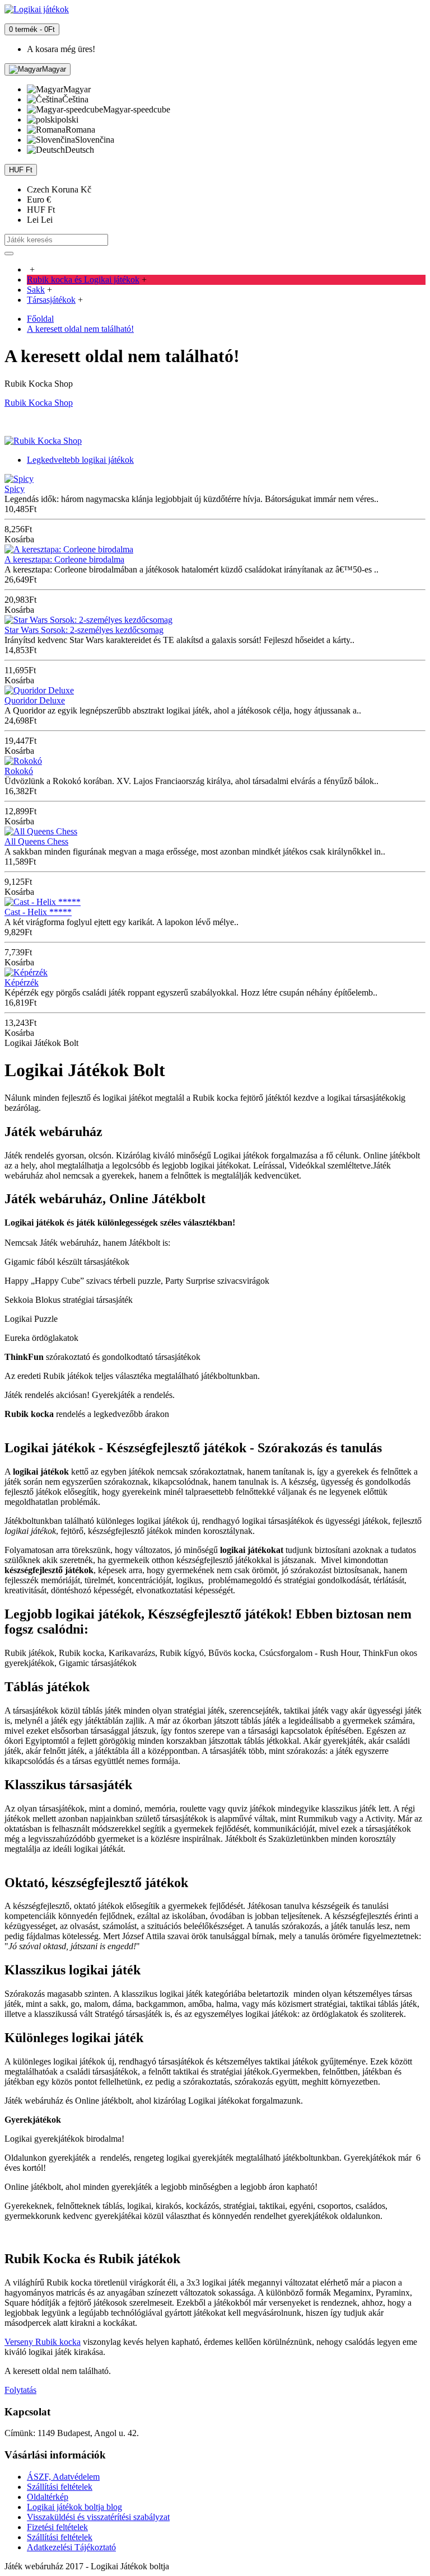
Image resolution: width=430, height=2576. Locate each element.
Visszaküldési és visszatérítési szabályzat (98, 2517)
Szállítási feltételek (60, 2487)
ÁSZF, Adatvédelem (63, 2477)
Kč (59, 189)
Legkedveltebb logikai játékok (80, 460)
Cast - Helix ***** (38, 912)
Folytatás (20, 2390)
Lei (40, 220)
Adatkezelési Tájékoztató (71, 2547)
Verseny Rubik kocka (43, 2342)
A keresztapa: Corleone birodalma (64, 559)
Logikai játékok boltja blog (74, 2507)
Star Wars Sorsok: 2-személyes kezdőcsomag (84, 630)
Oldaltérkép (48, 2497)
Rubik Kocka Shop (39, 403)
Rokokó (19, 771)
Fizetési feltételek (57, 2527)
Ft (41, 210)
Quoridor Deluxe (35, 700)
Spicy (15, 489)
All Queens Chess (36, 841)
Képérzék (22, 982)
